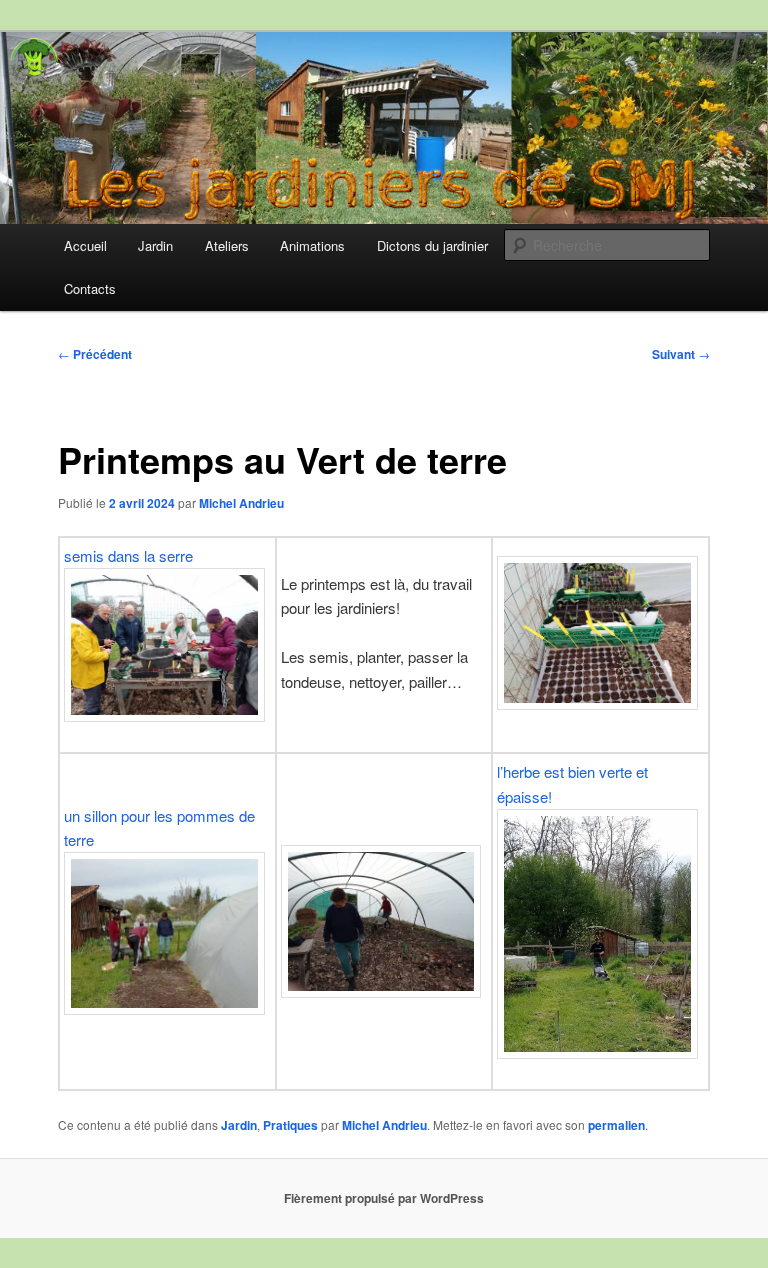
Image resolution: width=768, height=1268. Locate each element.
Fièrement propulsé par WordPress (384, 1198)
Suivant (681, 354)
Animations (312, 245)
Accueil (85, 245)
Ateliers (227, 245)
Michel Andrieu (241, 503)
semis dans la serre (128, 555)
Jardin (155, 245)
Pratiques (290, 1125)
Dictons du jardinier (432, 245)
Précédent (95, 354)
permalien (616, 1125)
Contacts (90, 288)
